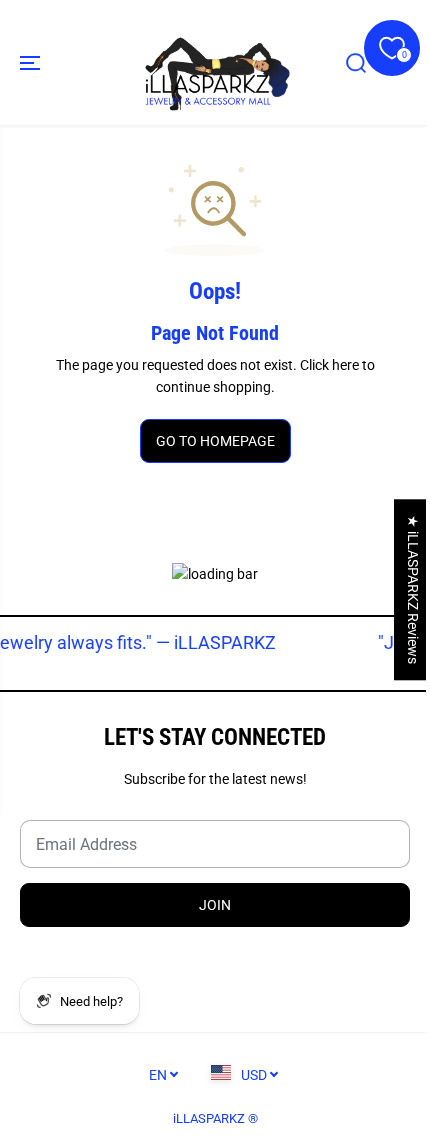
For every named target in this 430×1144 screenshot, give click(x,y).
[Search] (356, 63)
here (345, 365)
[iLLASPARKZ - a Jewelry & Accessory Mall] (215, 62)
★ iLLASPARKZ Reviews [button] (413, 589)
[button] (32, 62)
